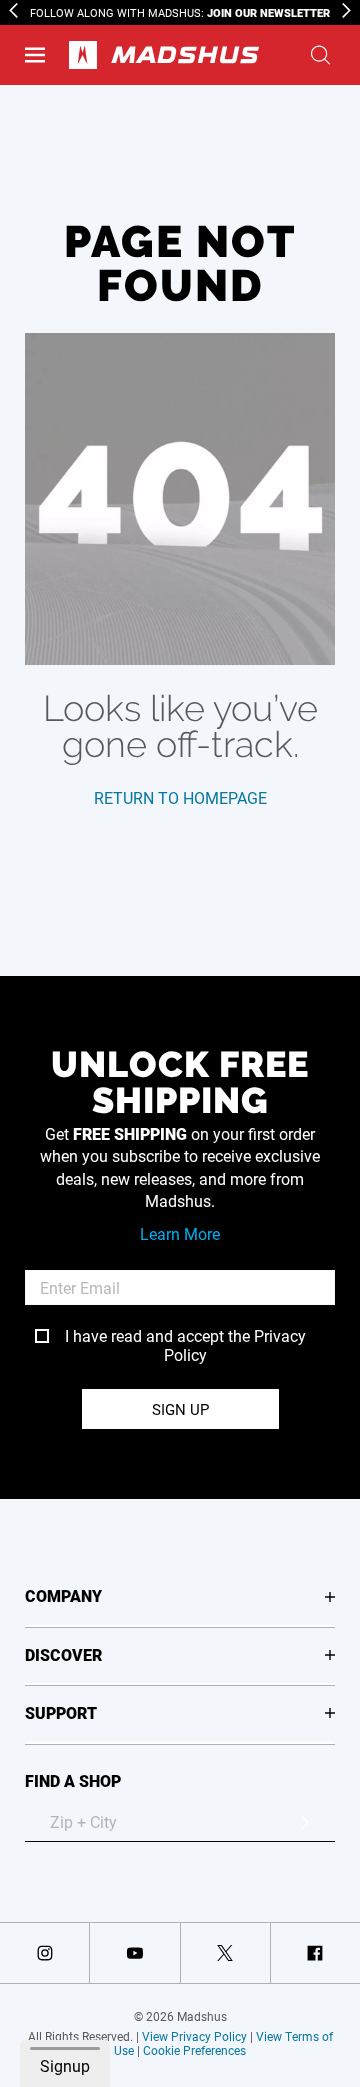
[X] (225, 1953)
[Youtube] (134, 1953)
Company (63, 1595)
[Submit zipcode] (305, 1822)
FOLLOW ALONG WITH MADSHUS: (180, 12)
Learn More (180, 1233)
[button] (35, 55)
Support (61, 1712)
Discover (63, 1654)
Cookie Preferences (194, 2050)
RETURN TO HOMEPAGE (180, 797)
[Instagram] (44, 1953)
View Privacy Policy (194, 2036)
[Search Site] (320, 55)
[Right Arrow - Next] (346, 10)
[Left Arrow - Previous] (13, 10)
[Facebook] (315, 1953)
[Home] (164, 55)
